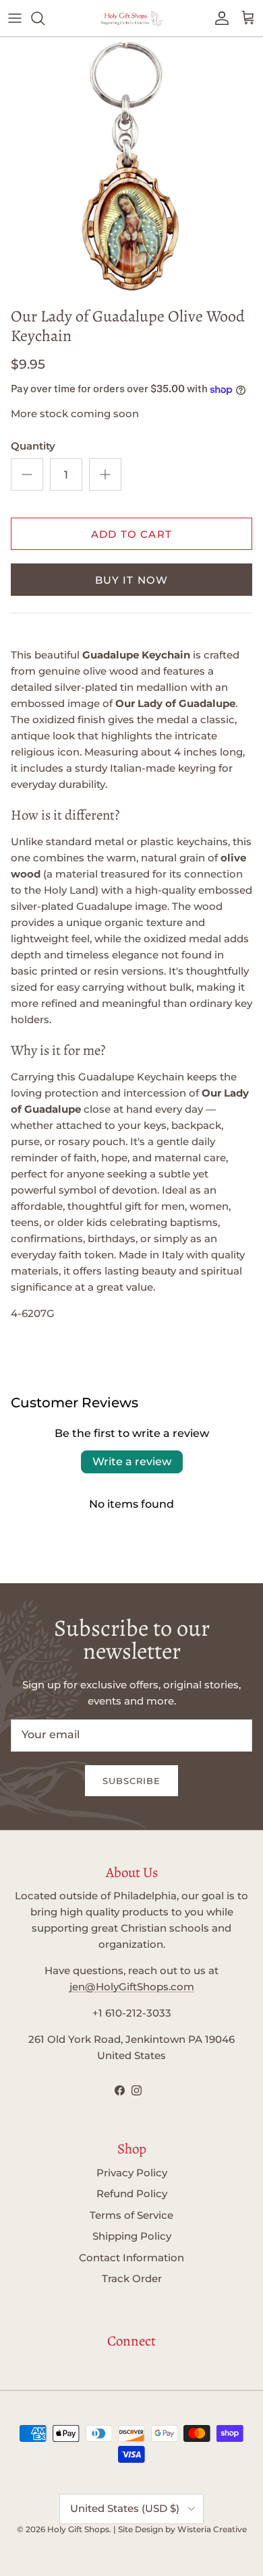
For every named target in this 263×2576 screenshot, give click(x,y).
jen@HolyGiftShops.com (132, 1987)
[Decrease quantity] (27, 474)
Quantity (33, 446)
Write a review (132, 1462)
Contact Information (131, 2258)
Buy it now (132, 580)
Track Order (132, 2278)
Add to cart (131, 534)
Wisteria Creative (212, 2529)
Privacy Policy (132, 2173)
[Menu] (15, 18)
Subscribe (131, 1781)
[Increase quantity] (105, 474)
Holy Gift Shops (78, 2529)
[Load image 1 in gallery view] (131, 168)
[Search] (45, 18)
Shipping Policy (132, 2236)
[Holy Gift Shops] (131, 18)
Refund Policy (132, 2194)
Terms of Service (131, 2215)
